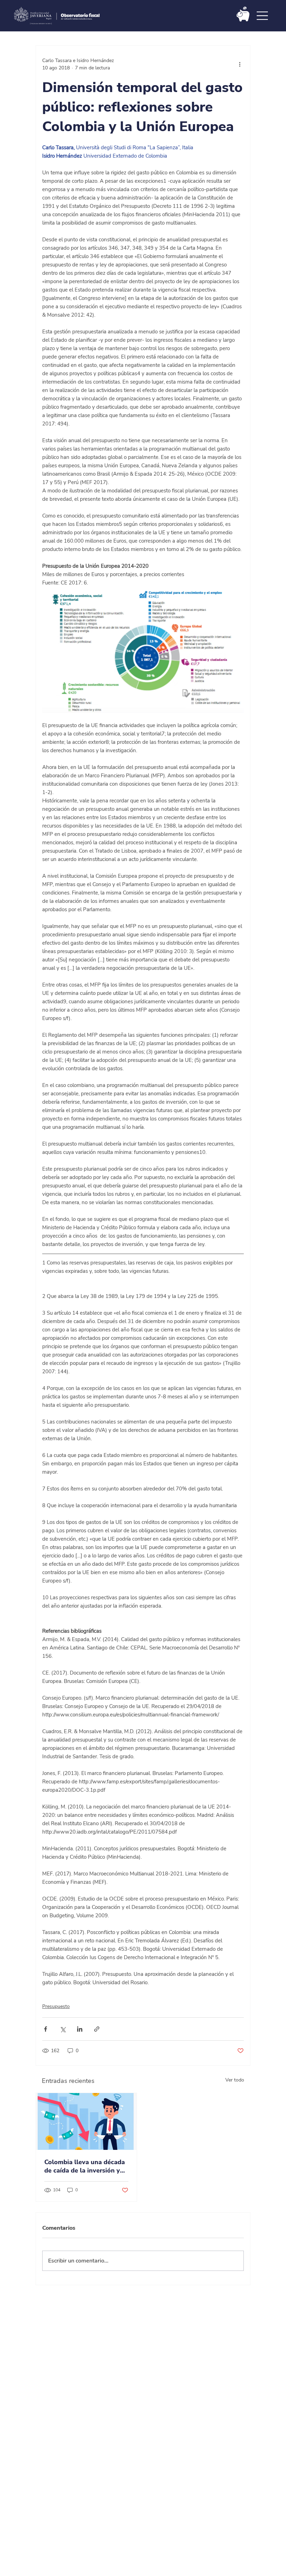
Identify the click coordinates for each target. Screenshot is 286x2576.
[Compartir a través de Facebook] (46, 2029)
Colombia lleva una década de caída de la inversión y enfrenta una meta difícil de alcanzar (86, 2166)
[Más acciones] (240, 64)
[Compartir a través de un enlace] (97, 2029)
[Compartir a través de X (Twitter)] (63, 2029)
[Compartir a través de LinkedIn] (80, 2029)
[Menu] (263, 16)
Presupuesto (56, 2006)
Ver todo (235, 2080)
